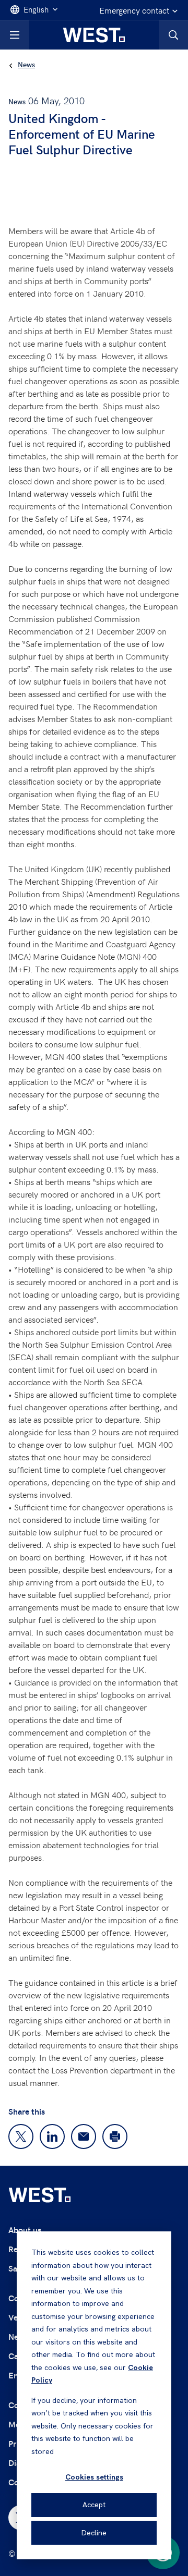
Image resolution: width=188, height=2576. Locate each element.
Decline (94, 2533)
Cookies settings (94, 2477)
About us (25, 2230)
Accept (94, 2505)
